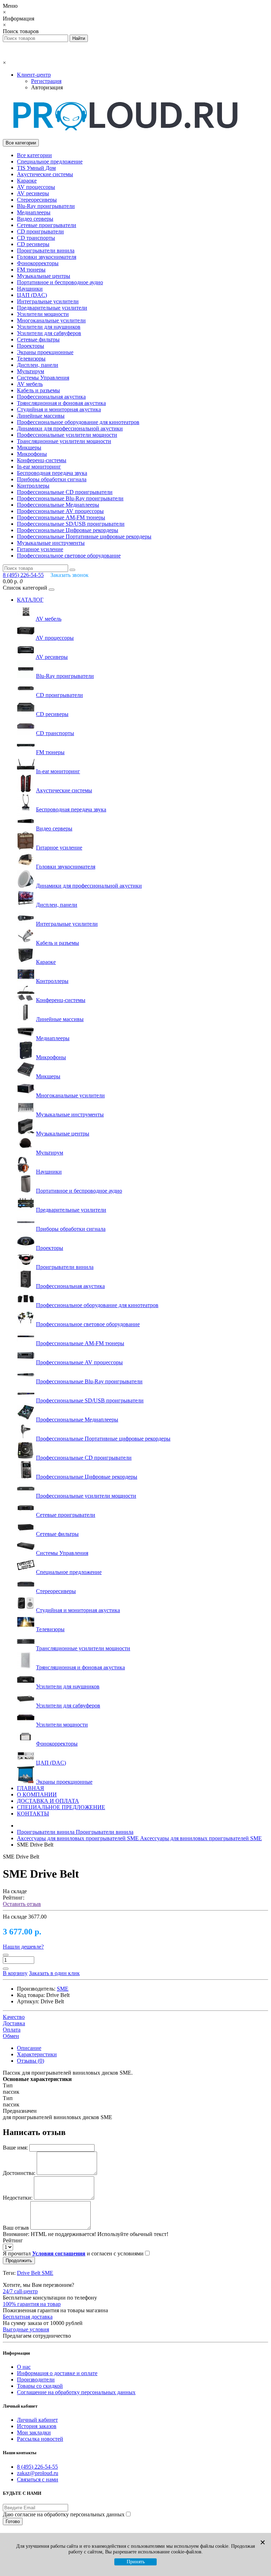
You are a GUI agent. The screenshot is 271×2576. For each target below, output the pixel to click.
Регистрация (46, 81)
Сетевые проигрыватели (47, 225)
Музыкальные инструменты (51, 543)
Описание (29, 2048)
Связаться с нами (38, 2479)
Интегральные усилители (48, 301)
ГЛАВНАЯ (31, 1788)
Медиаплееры (34, 212)
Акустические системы (45, 174)
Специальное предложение (50, 162)
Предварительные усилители (52, 308)
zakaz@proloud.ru (38, 2473)
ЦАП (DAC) (32, 295)
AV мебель (30, 384)
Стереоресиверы (37, 200)
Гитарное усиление (40, 549)
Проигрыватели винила (46, 251)
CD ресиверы (33, 244)
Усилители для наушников (49, 327)
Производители (36, 2380)
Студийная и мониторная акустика (59, 409)
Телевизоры (31, 359)
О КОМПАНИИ (37, 1794)
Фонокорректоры (38, 263)
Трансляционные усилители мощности (64, 441)
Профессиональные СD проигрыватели (65, 492)
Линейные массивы (41, 416)
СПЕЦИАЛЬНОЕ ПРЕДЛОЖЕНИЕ (61, 1807)
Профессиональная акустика (51, 397)
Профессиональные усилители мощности (67, 435)
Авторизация (47, 87)
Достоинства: (19, 2173)
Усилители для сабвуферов (49, 333)
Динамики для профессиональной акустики (70, 428)
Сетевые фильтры (38, 339)
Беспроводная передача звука (52, 473)
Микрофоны (32, 454)
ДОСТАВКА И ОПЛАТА (48, 1801)
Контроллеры (33, 486)
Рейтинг (13, 2240)
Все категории (34, 155)
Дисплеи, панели (38, 365)
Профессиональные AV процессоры (60, 511)
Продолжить (19, 2261)
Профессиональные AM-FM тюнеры (61, 517)
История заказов (37, 2426)
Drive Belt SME (35, 2273)
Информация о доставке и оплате (57, 2373)
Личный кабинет (37, 2420)
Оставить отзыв (22, 1904)
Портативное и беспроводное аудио (60, 282)
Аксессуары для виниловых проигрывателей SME (139, 1838)
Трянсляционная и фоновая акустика (61, 403)
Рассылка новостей (40, 2439)
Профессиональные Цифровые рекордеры (68, 530)
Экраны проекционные (45, 352)
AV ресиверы (33, 193)
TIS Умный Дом (36, 168)
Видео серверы (35, 219)
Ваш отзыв (16, 2228)
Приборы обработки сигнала (52, 479)
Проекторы (31, 346)
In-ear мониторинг (39, 467)
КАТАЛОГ (30, 600)
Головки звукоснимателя (47, 257)
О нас (24, 2367)
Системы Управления (43, 378)
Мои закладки (34, 2432)
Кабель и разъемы (38, 390)
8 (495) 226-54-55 (37, 2467)
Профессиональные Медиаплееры (58, 505)
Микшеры (29, 448)
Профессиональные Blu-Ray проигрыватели (70, 498)
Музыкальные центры (44, 276)
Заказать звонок (70, 575)
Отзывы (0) (31, 2061)
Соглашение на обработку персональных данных (76, 2392)
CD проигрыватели (40, 231)
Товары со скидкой (40, 2386)
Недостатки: (18, 2198)
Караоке (27, 181)
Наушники (30, 289)
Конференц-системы (42, 460)
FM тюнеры (31, 270)
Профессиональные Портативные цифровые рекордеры (84, 536)
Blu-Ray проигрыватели (46, 206)
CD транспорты (36, 238)
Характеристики (37, 2054)
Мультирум (31, 371)
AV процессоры (36, 187)
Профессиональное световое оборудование (69, 556)
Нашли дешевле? (23, 1947)
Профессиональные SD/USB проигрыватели (71, 524)
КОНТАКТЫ (33, 1814)
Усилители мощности (43, 314)
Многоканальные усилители (51, 320)
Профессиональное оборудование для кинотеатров (78, 422)
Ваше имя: (15, 2148)
